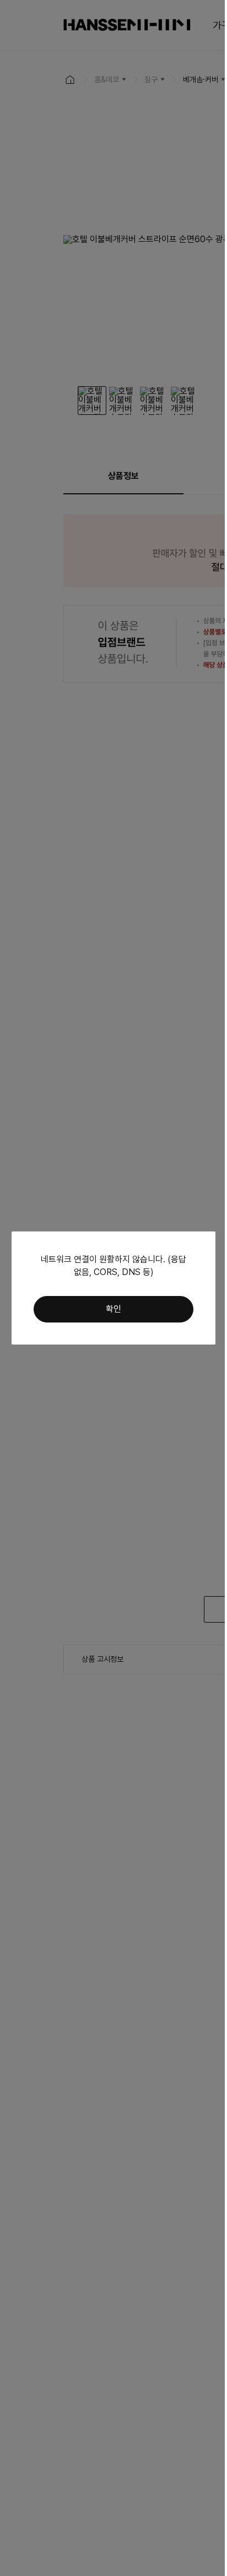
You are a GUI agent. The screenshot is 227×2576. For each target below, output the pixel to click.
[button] (113, 1309)
